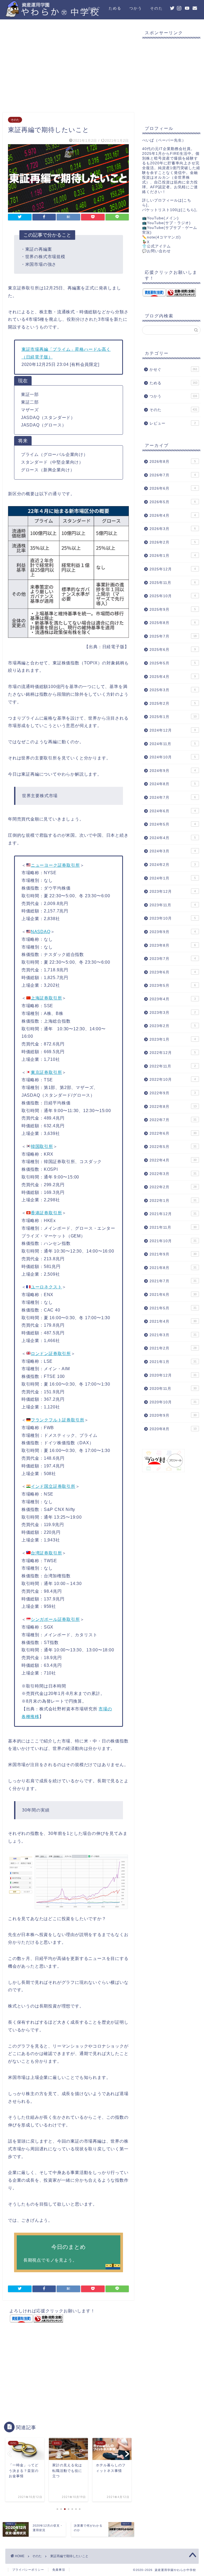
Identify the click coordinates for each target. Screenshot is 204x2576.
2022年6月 (173, 1133)
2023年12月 (173, 892)
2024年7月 (173, 798)
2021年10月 (173, 1241)
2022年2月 (173, 1187)
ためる (115, 8)
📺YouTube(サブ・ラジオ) (166, 223)
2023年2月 (173, 1026)
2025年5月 (173, 663)
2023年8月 (173, 945)
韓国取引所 (42, 1146)
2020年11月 (173, 1389)
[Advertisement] (68, 67)
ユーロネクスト (46, 1287)
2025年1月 (173, 717)
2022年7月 (173, 1120)
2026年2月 (173, 542)
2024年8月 (173, 784)
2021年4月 (173, 1321)
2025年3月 (173, 690)
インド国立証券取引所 (53, 1486)
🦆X (146, 242)
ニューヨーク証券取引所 (55, 865)
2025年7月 (173, 636)
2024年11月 (173, 744)
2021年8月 (173, 1268)
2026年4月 (173, 516)
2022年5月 (173, 1147)
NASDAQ (41, 932)
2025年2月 (173, 704)
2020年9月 (173, 1415)
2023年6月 (173, 972)
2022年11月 (173, 1066)
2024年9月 (173, 771)
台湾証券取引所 (46, 1553)
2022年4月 (173, 1160)
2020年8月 (173, 1429)
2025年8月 (173, 623)
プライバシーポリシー (28, 2570)
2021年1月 (173, 1362)
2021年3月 (173, 1335)
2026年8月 (173, 462)
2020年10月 (173, 1402)
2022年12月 (173, 1053)
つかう (136, 8)
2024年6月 (173, 811)
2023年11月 (173, 905)
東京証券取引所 (46, 1072)
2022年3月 (173, 1174)
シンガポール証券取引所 (55, 1619)
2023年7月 (173, 959)
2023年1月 (173, 1039)
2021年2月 (173, 1348)
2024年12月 (173, 730)
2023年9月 (173, 932)
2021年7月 (173, 1281)
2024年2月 (173, 865)
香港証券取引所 (46, 1213)
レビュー (173, 423)
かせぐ (94, 8)
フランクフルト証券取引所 (58, 1420)
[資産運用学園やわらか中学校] (71, 15)
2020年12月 (173, 1375)
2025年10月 (173, 596)
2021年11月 (173, 1227)
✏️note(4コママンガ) (161, 237)
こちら (188, 210)
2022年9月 (173, 1093)
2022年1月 (173, 1201)
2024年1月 (173, 878)
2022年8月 (173, 1107)
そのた (156, 8)
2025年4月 (173, 677)
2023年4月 (173, 999)
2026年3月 (173, 529)
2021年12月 (173, 1214)
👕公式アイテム (156, 246)
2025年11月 (173, 583)
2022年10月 (173, 1080)
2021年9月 (173, 1254)
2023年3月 (173, 1013)
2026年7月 (173, 475)
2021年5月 (173, 1308)
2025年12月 (173, 569)
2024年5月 (173, 824)
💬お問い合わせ (156, 251)
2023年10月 (173, 918)
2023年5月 (173, 986)
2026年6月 (173, 488)
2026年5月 (173, 502)
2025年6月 (173, 650)
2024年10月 (173, 757)
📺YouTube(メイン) (160, 218)
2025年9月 (173, 610)
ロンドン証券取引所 (51, 1354)
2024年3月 (173, 851)
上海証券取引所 (46, 998)
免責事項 (59, 2570)
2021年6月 (173, 1295)
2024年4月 (173, 838)
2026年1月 (173, 556)
